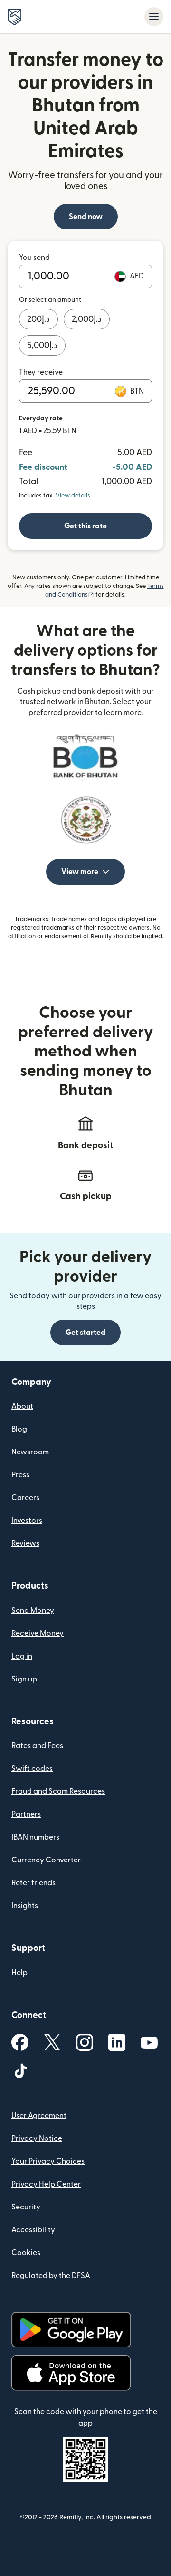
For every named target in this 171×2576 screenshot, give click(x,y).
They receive (41, 372)
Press (20, 1475)
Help (19, 1973)
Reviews (25, 1543)
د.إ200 (38, 319)
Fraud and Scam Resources (58, 1791)
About (22, 1406)
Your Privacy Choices (48, 2161)
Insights (25, 1906)
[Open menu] (154, 17)
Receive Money (38, 1633)
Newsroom (30, 1452)
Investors (27, 1521)
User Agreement (39, 2116)
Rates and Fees (37, 1746)
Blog (19, 1429)
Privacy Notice (37, 2138)
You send (34, 258)
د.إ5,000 (42, 345)
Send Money (33, 1611)
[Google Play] (71, 2330)
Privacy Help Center (46, 2184)
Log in (22, 1656)
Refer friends (33, 1883)
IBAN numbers (35, 1837)
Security (26, 2207)
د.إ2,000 (87, 319)
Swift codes (32, 1769)
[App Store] (71, 2373)
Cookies (26, 2253)
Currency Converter (46, 1860)
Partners (26, 1814)
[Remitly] (14, 17)
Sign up (24, 1679)
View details (73, 496)
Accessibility (33, 2230)
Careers (25, 1498)
